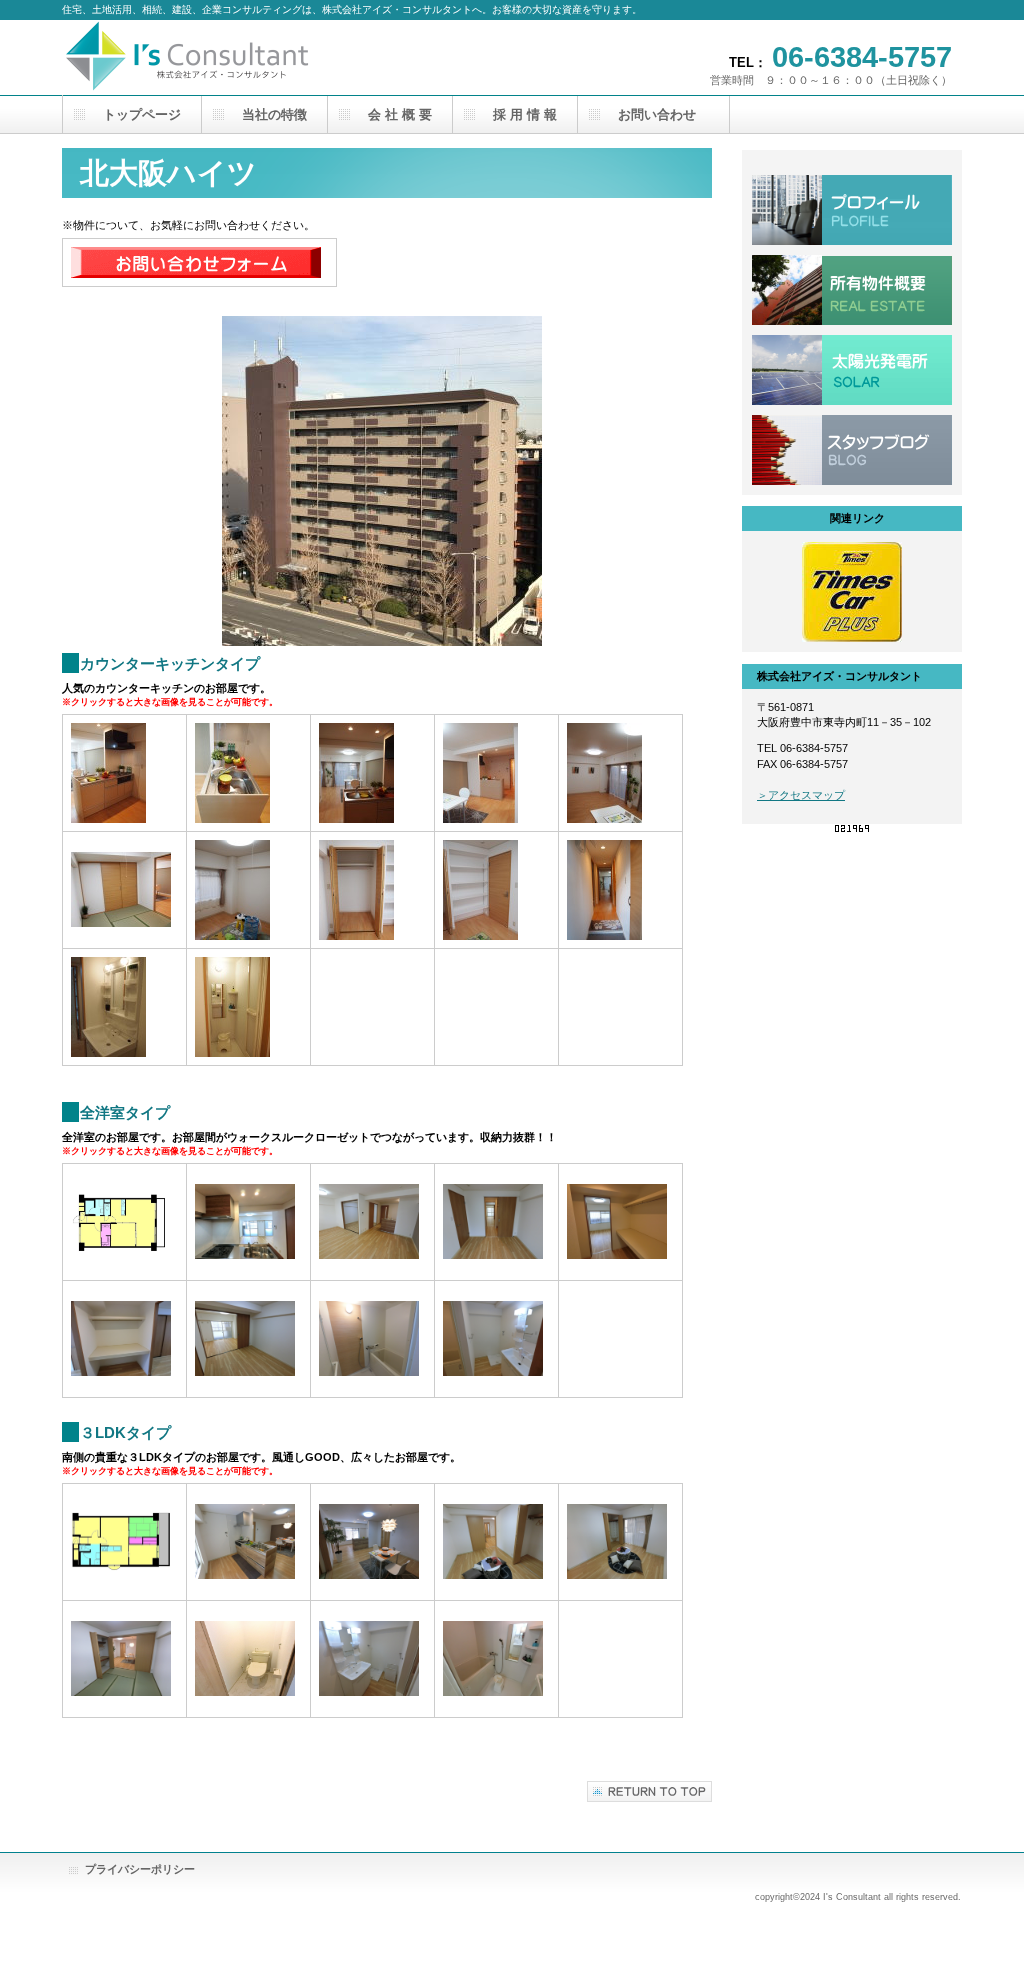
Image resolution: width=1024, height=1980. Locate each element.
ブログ (852, 450)
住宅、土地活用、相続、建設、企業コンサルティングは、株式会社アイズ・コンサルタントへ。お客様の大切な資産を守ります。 (262, 57)
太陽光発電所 (852, 370)
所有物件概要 (852, 290)
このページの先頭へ (649, 1791)
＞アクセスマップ (801, 795)
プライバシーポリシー (140, 1869)
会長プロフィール (852, 210)
